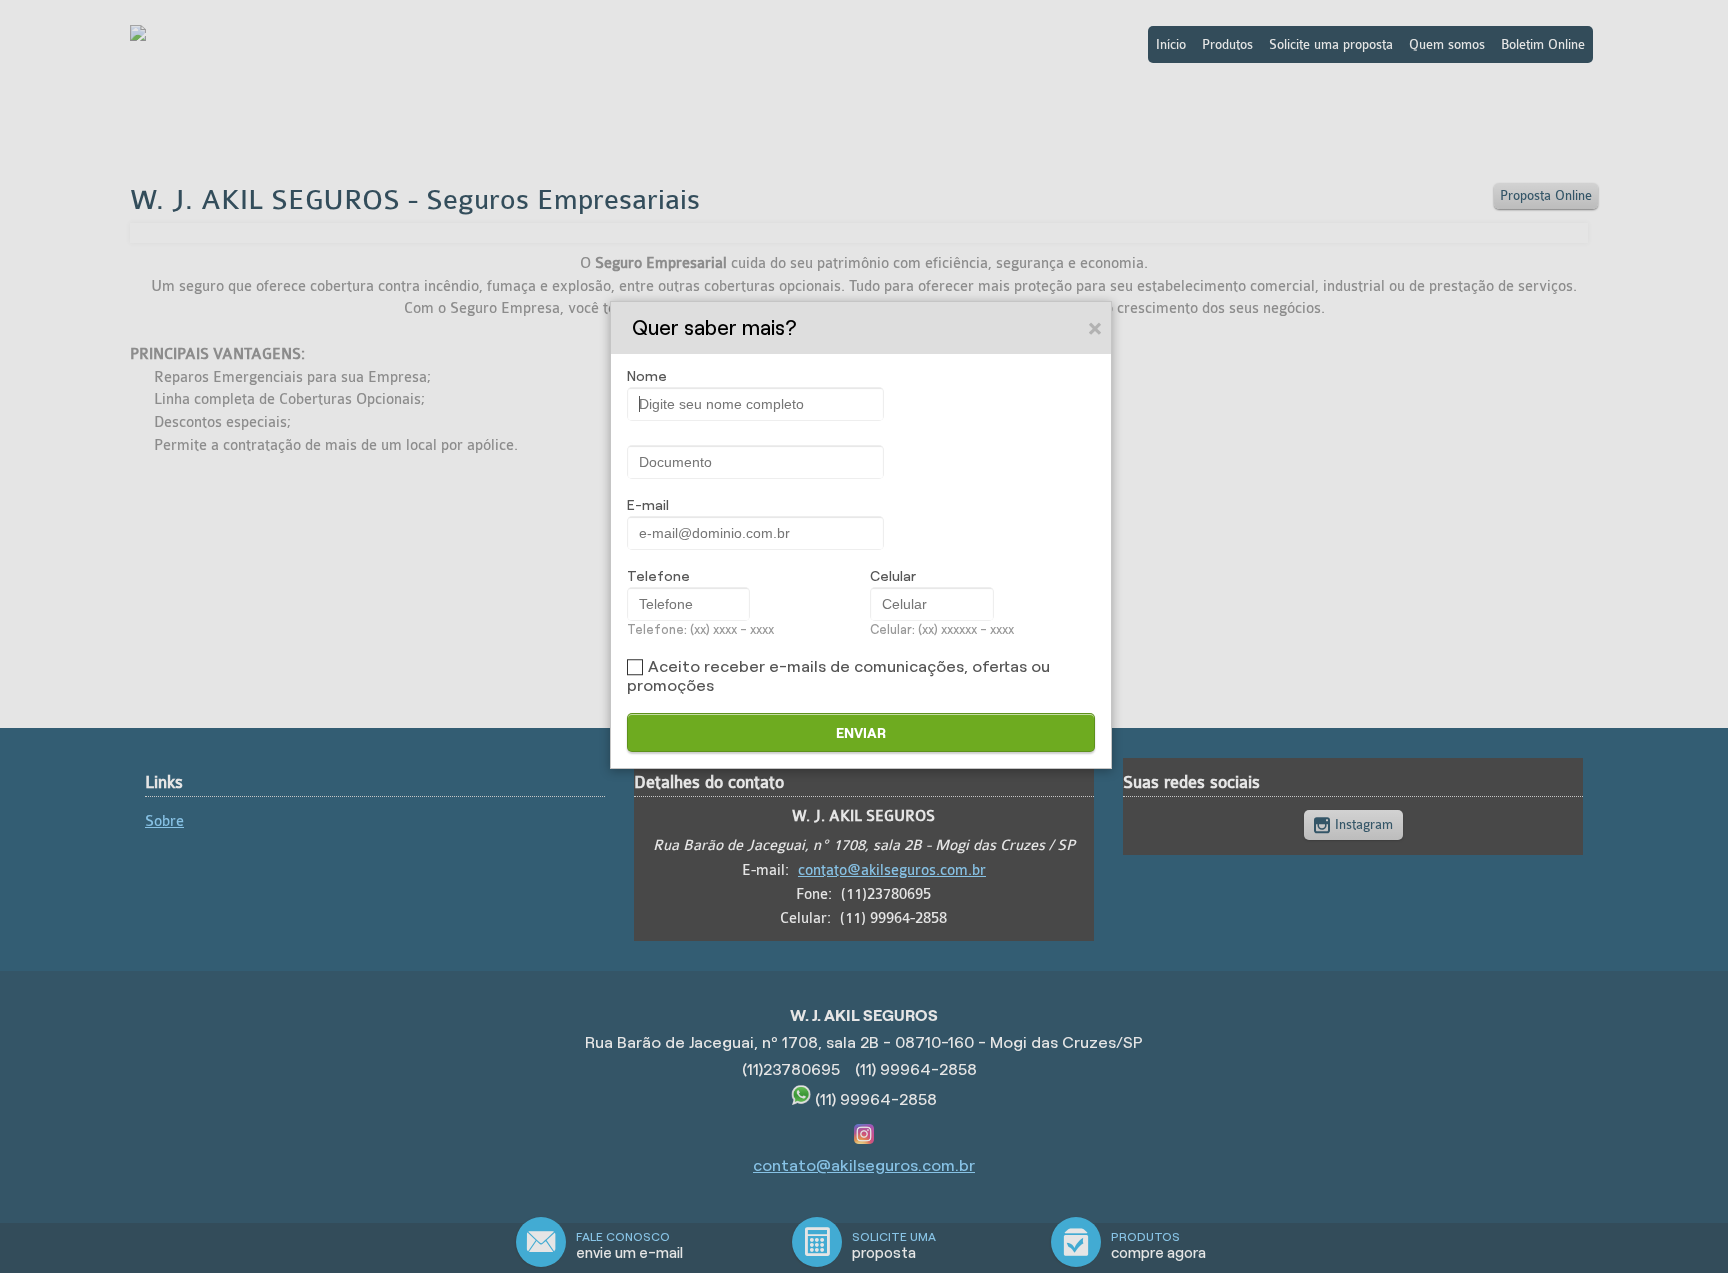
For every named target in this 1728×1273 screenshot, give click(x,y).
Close (1096, 328)
